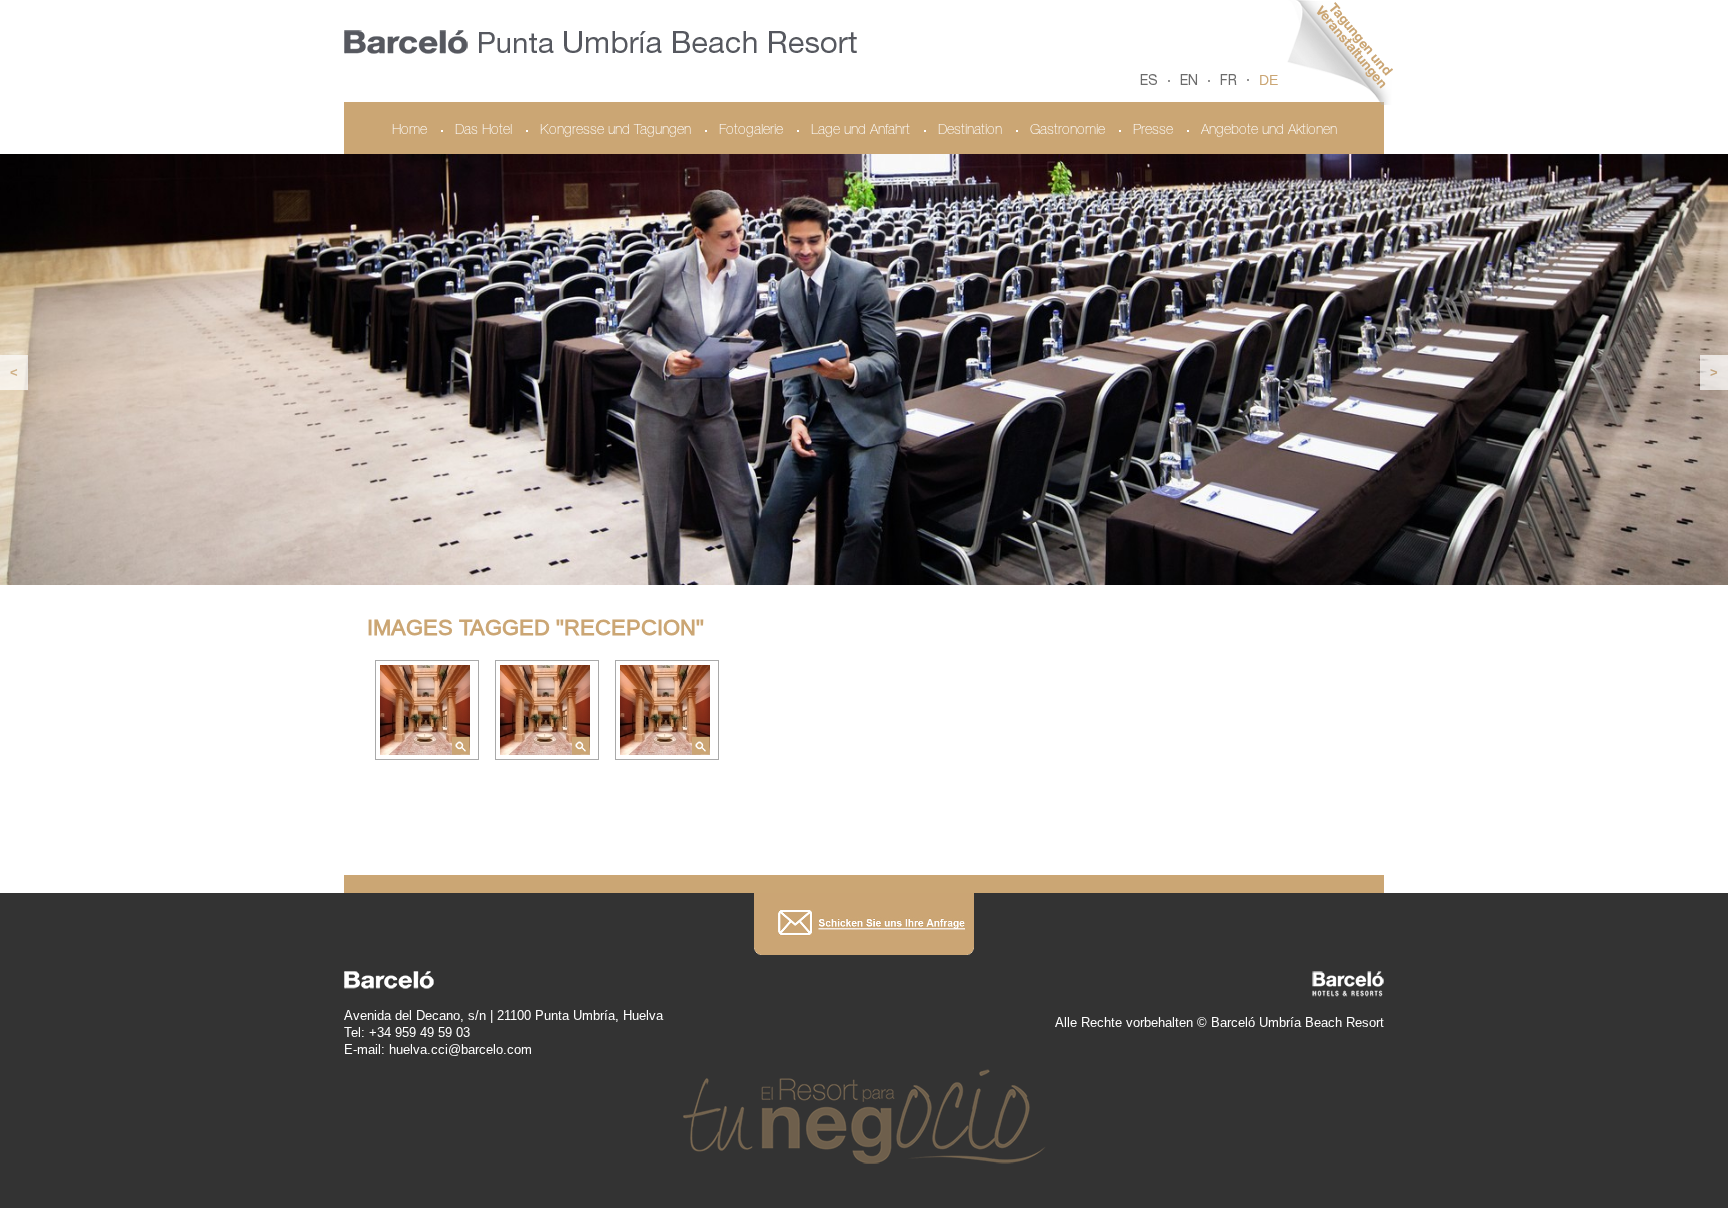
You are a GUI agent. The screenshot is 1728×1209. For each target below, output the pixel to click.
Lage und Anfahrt (860, 131)
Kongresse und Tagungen (615, 131)
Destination (970, 131)
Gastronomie (1067, 131)
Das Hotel (483, 131)
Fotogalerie (751, 131)
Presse (1153, 131)
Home (409, 131)
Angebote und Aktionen (1269, 131)
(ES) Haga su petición (864, 923)
